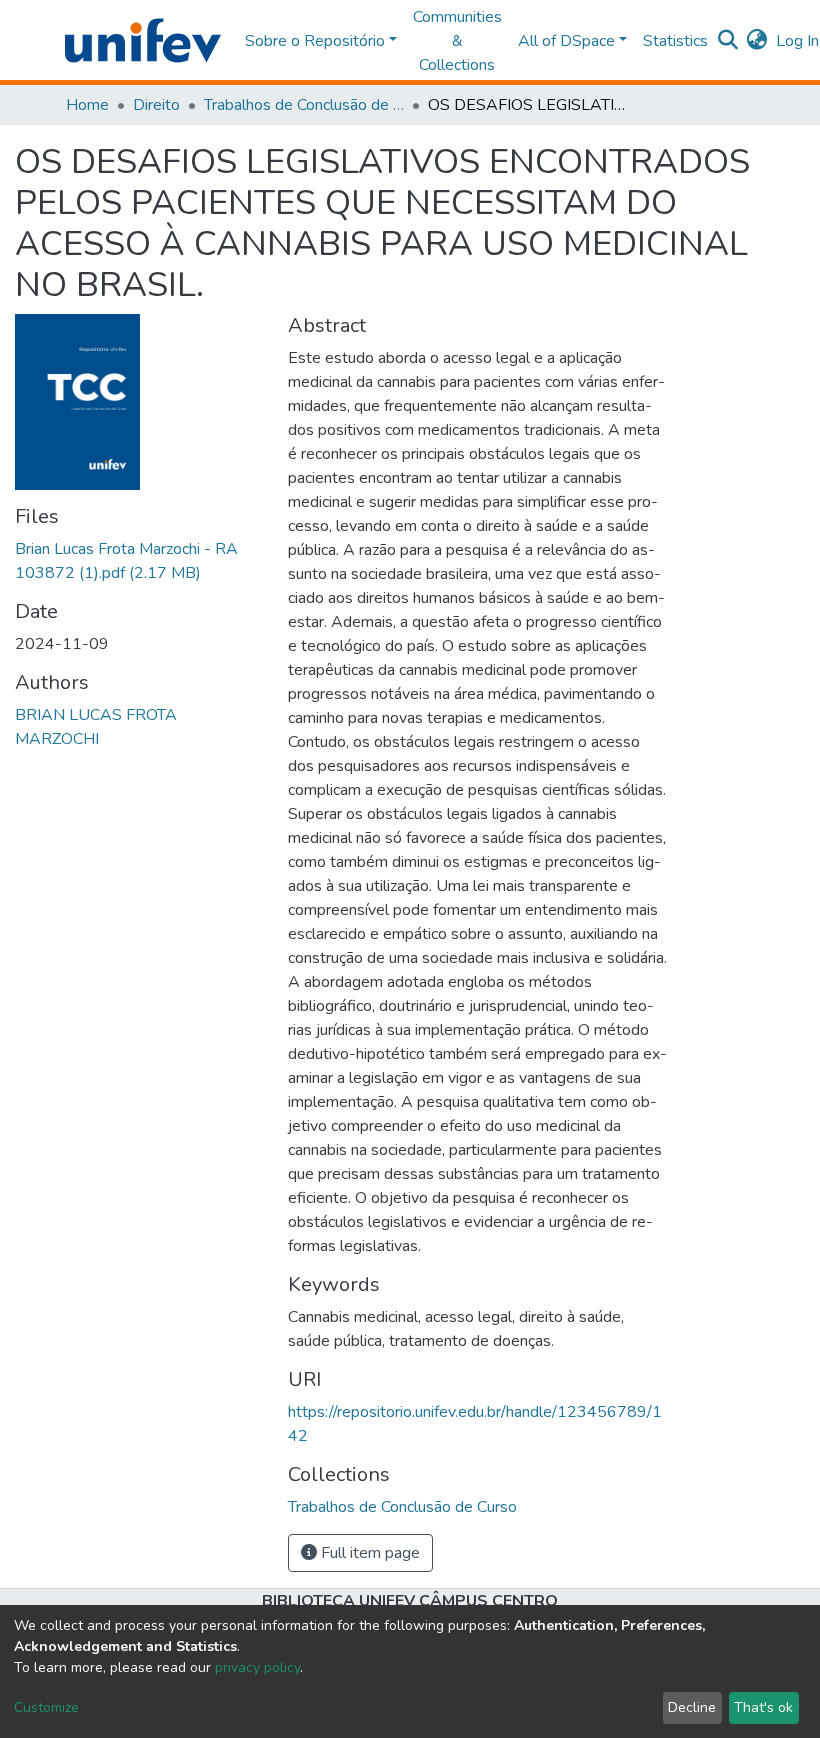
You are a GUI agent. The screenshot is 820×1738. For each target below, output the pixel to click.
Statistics (675, 41)
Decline (692, 1707)
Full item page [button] (368, 1553)
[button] (757, 41)
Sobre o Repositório (315, 41)
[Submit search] (728, 41)
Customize (46, 1707)
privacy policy (257, 1667)
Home (87, 105)
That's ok (763, 1707)
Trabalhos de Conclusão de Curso (304, 105)
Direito (156, 105)
